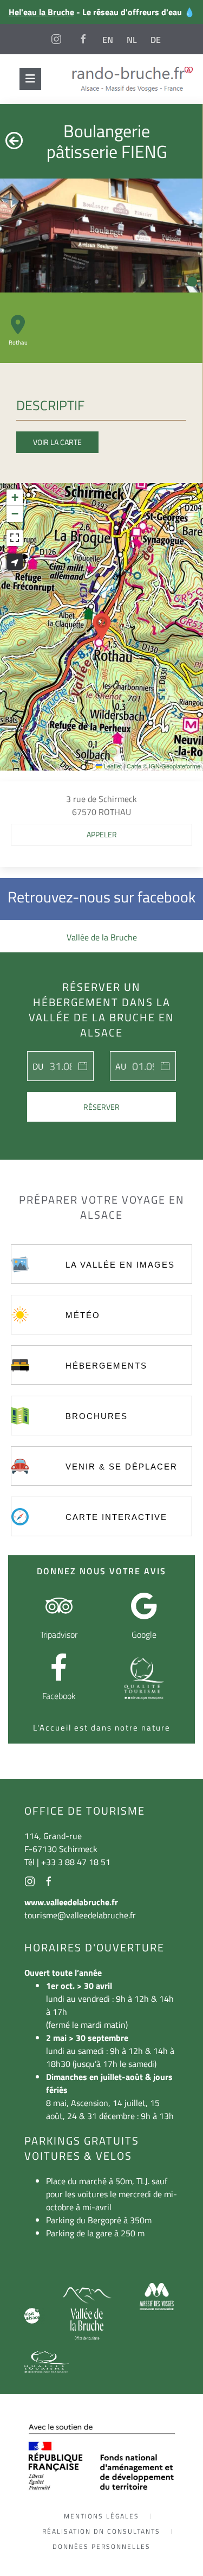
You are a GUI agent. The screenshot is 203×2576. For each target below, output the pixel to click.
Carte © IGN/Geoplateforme (163, 766)
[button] (102, 627)
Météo (83, 1315)
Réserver (101, 1107)
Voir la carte (57, 442)
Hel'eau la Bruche (41, 12)
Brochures (97, 1416)
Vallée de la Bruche (102, 937)
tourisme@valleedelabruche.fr (80, 1915)
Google (144, 1634)
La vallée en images (120, 1265)
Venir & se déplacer (122, 1467)
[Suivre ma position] (15, 562)
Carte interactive (116, 1517)
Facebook (59, 1696)
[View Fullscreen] (15, 538)
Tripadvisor (59, 1634)
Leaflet (112, 766)
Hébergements (106, 1366)
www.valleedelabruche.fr (71, 1902)
